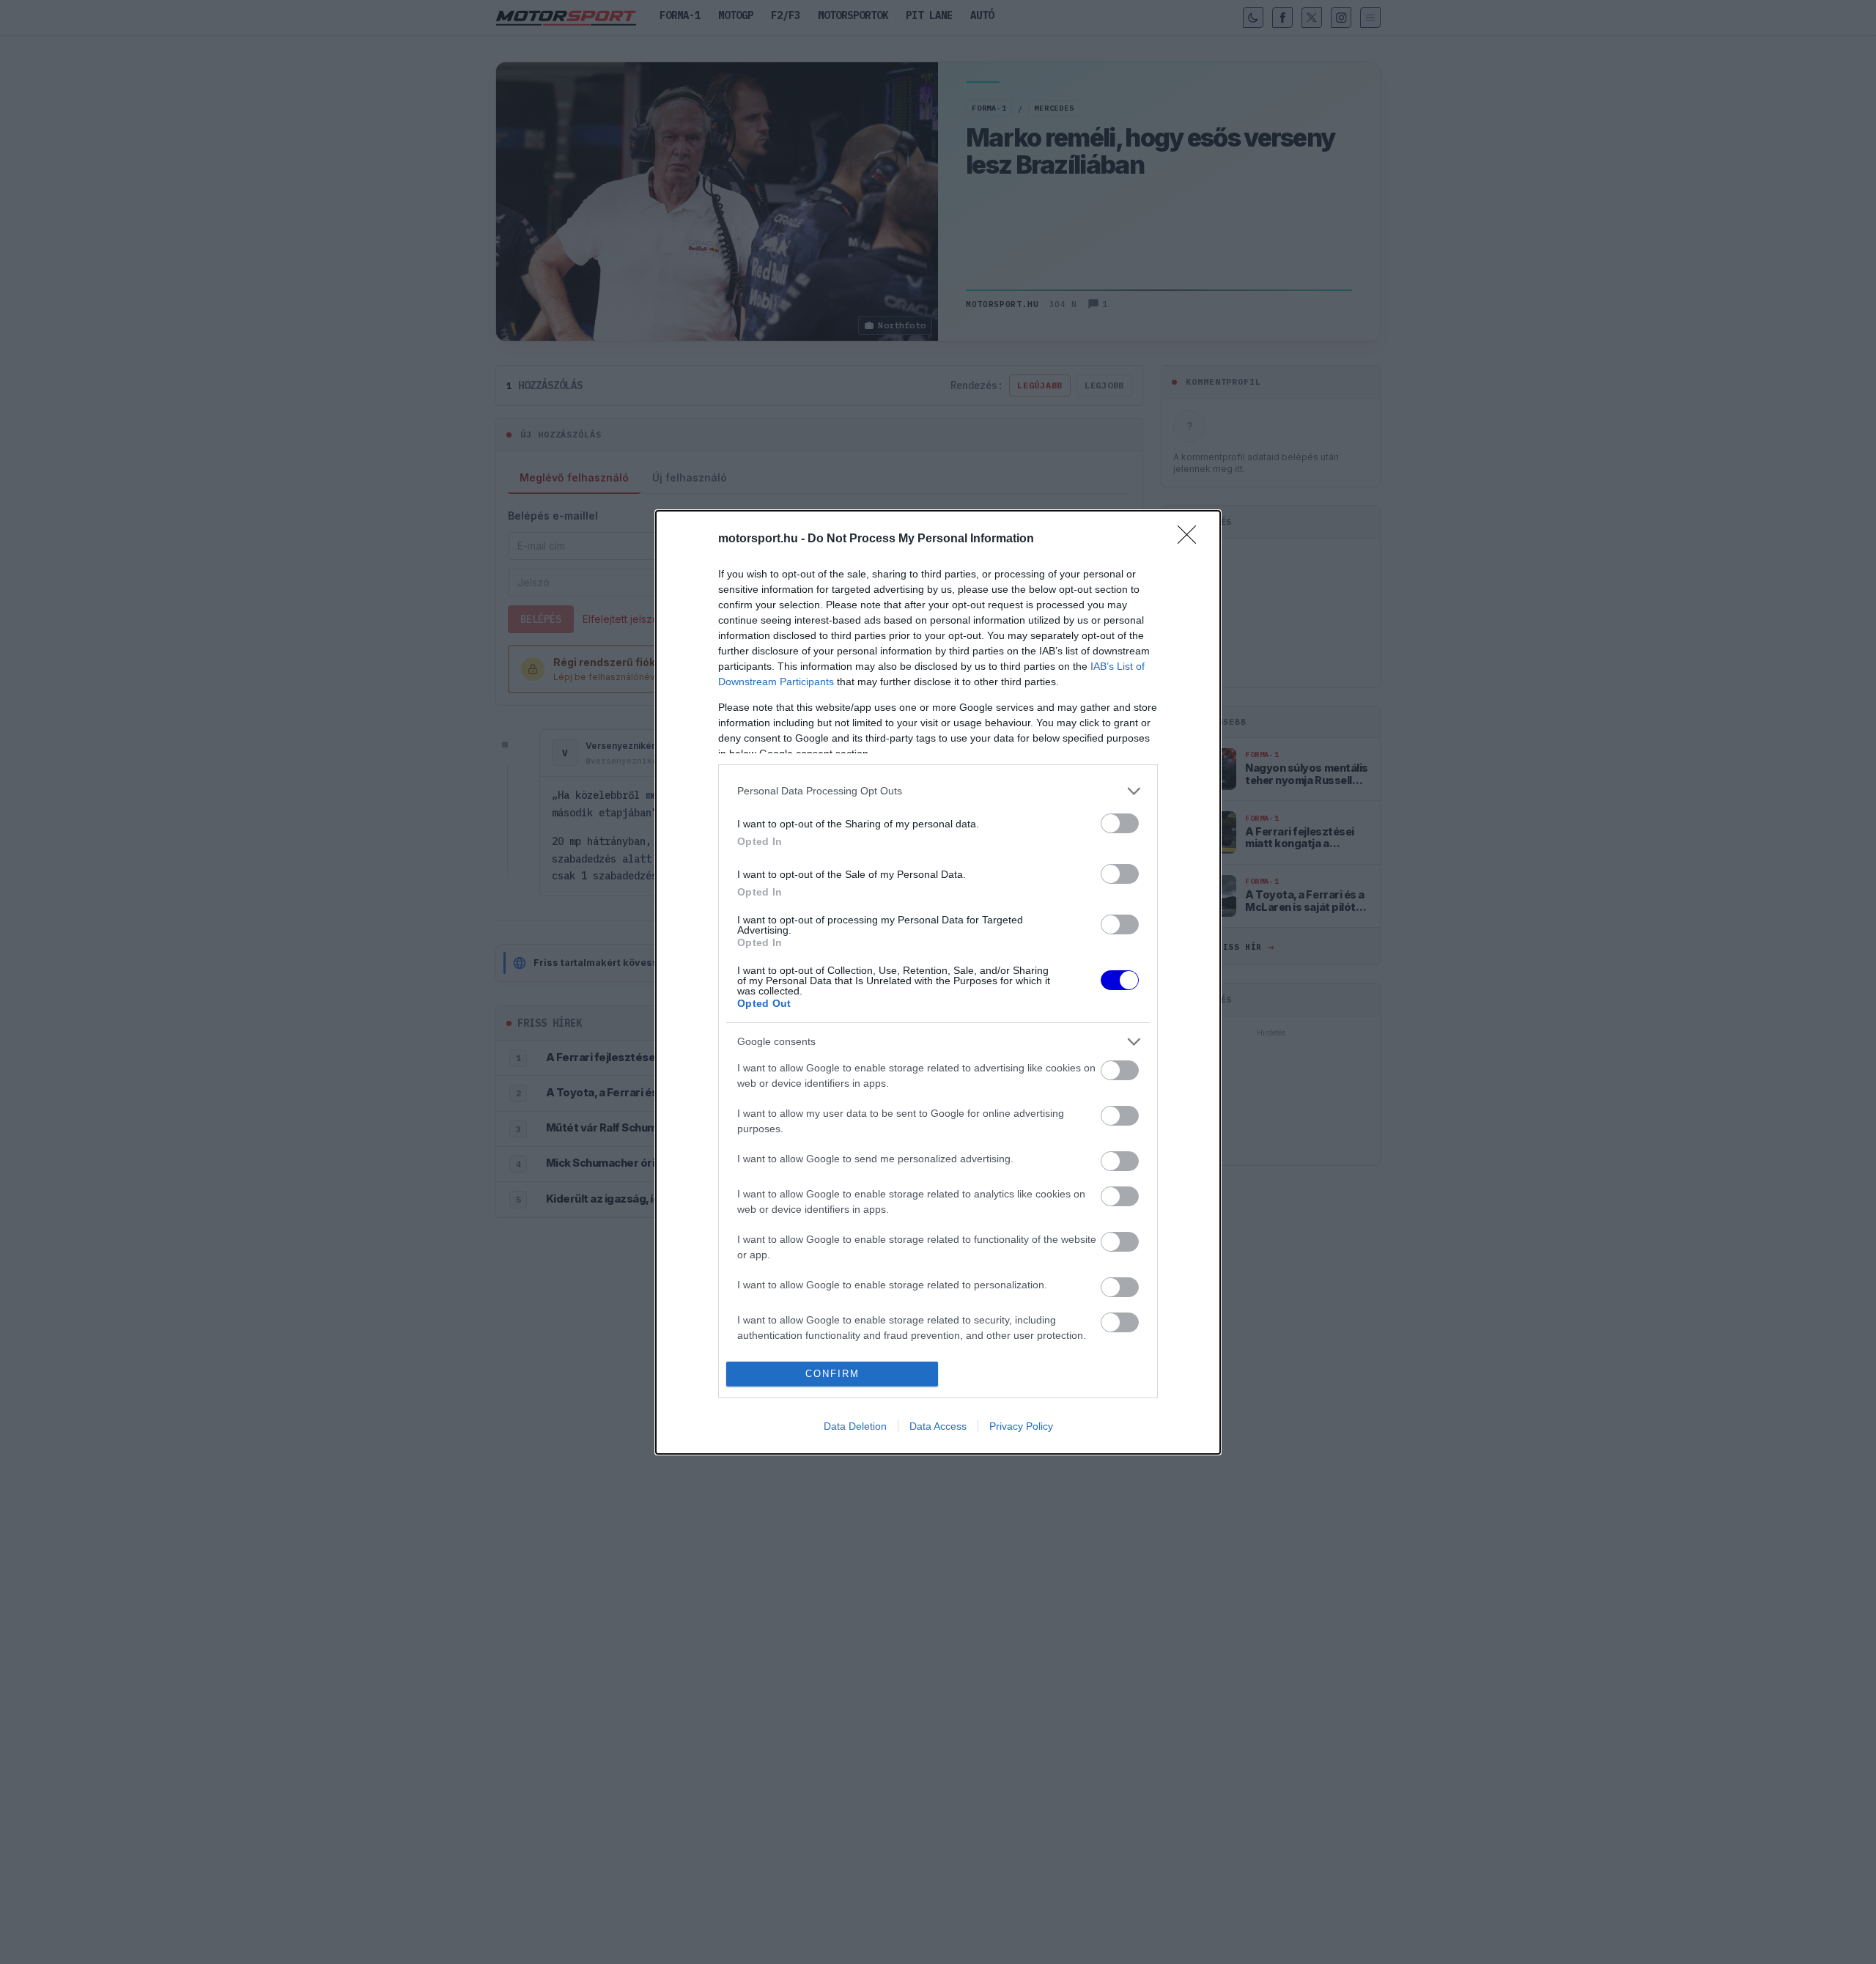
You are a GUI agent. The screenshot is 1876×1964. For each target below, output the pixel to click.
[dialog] (938, 982)
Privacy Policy (1021, 1426)
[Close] (1192, 539)
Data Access (938, 1426)
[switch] (1120, 823)
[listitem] (938, 791)
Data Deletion (855, 1426)
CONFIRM (832, 1374)
